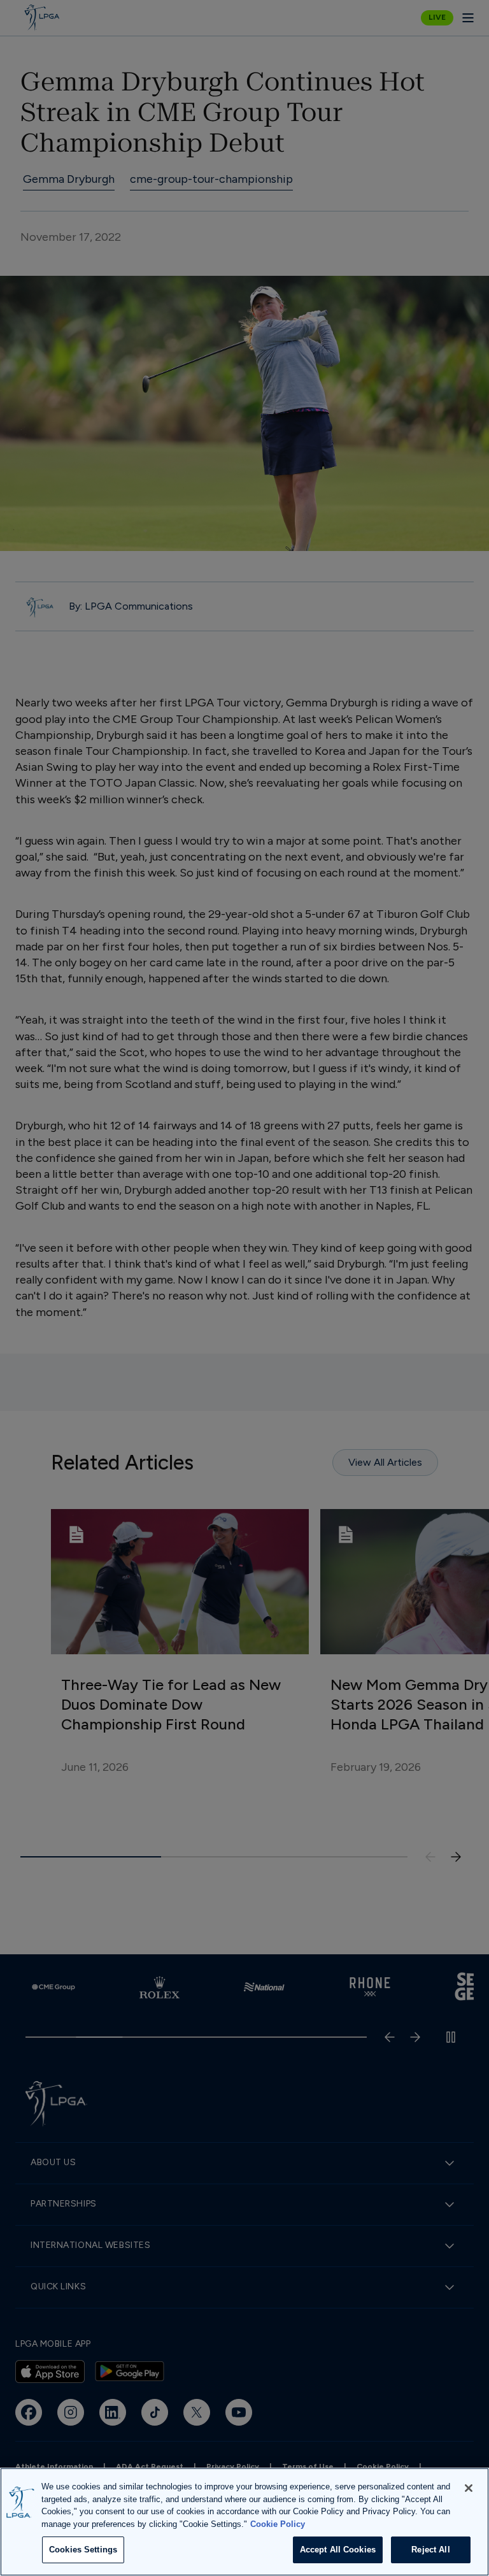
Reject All (430, 2550)
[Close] (469, 2488)
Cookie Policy (278, 2524)
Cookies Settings (83, 2550)
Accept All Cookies (338, 2550)
